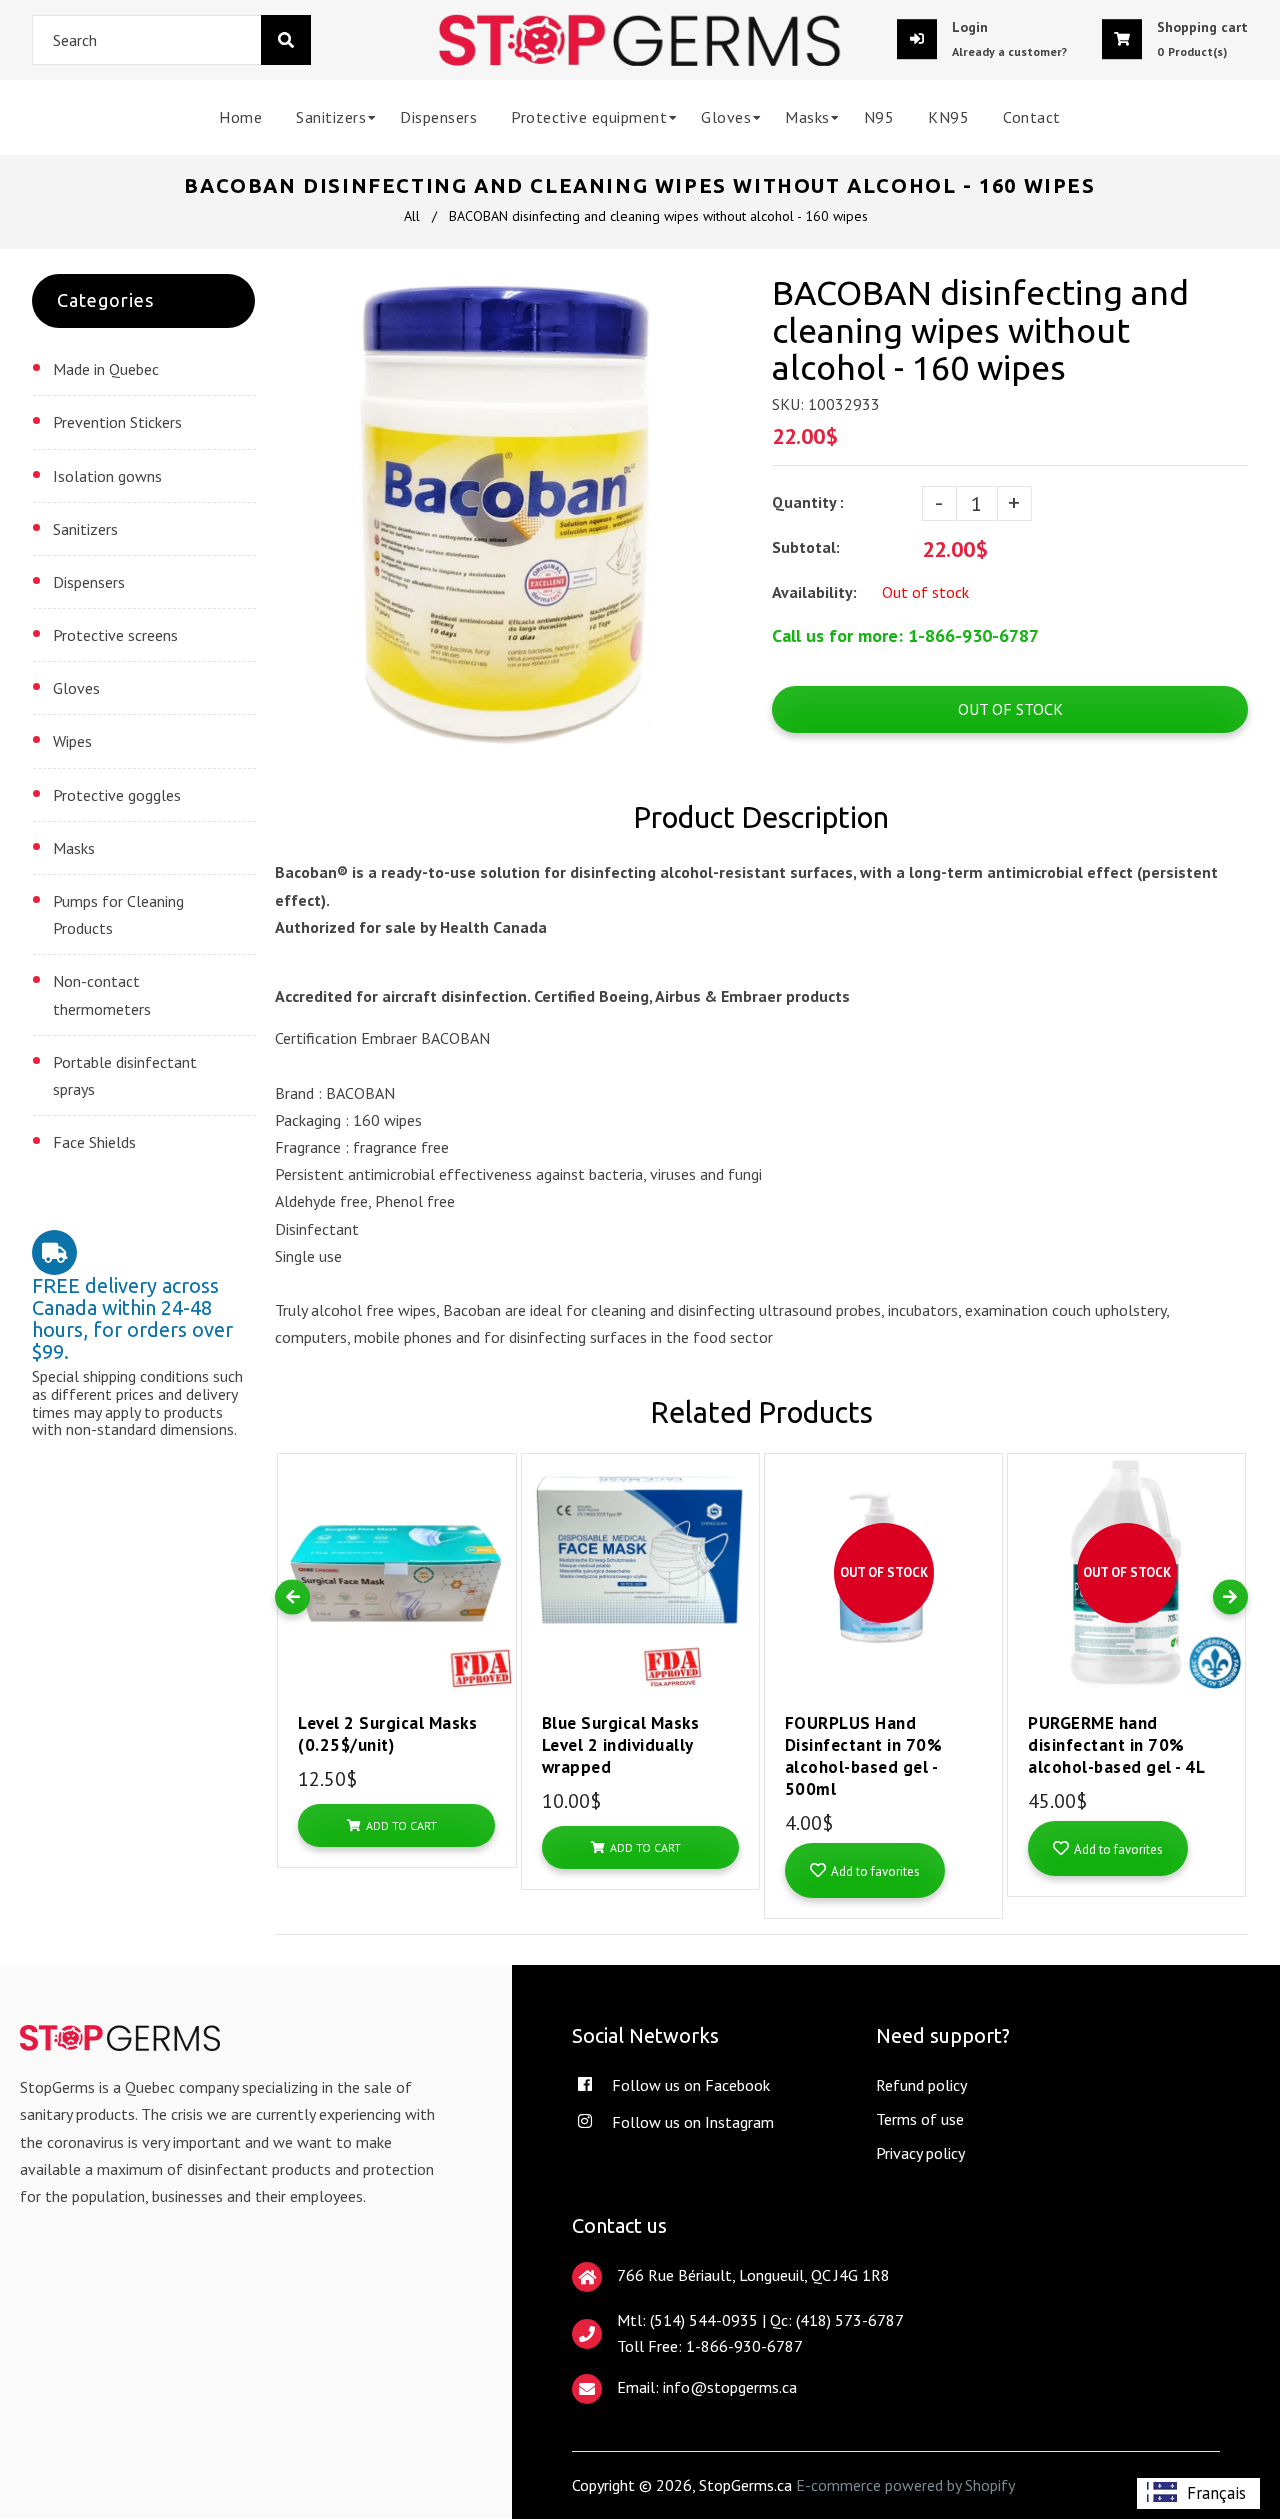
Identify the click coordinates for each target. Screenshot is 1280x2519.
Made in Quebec (106, 369)
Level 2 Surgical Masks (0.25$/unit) (387, 1734)
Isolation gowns (107, 476)
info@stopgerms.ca (730, 2387)
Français (1216, 2493)
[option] (1198, 2493)
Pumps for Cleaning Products (118, 914)
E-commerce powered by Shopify (905, 2485)
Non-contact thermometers (102, 994)
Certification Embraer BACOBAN (382, 1038)
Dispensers (89, 582)
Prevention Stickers (117, 422)
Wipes (72, 741)
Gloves (76, 688)
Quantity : (808, 502)
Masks (74, 848)
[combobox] (171, 40)
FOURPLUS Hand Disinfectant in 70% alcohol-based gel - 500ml (864, 1756)
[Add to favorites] (499, 1486)
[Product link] (499, 1454)
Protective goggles (117, 795)
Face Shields (94, 1142)
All (412, 216)
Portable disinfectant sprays (125, 1075)
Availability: (814, 592)
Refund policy (921, 2085)
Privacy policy (920, 2153)
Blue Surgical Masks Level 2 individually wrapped (621, 1745)
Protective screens (115, 635)
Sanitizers (85, 529)
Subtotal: (808, 547)
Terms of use (920, 2119)
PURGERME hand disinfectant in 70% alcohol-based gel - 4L (1116, 1745)
